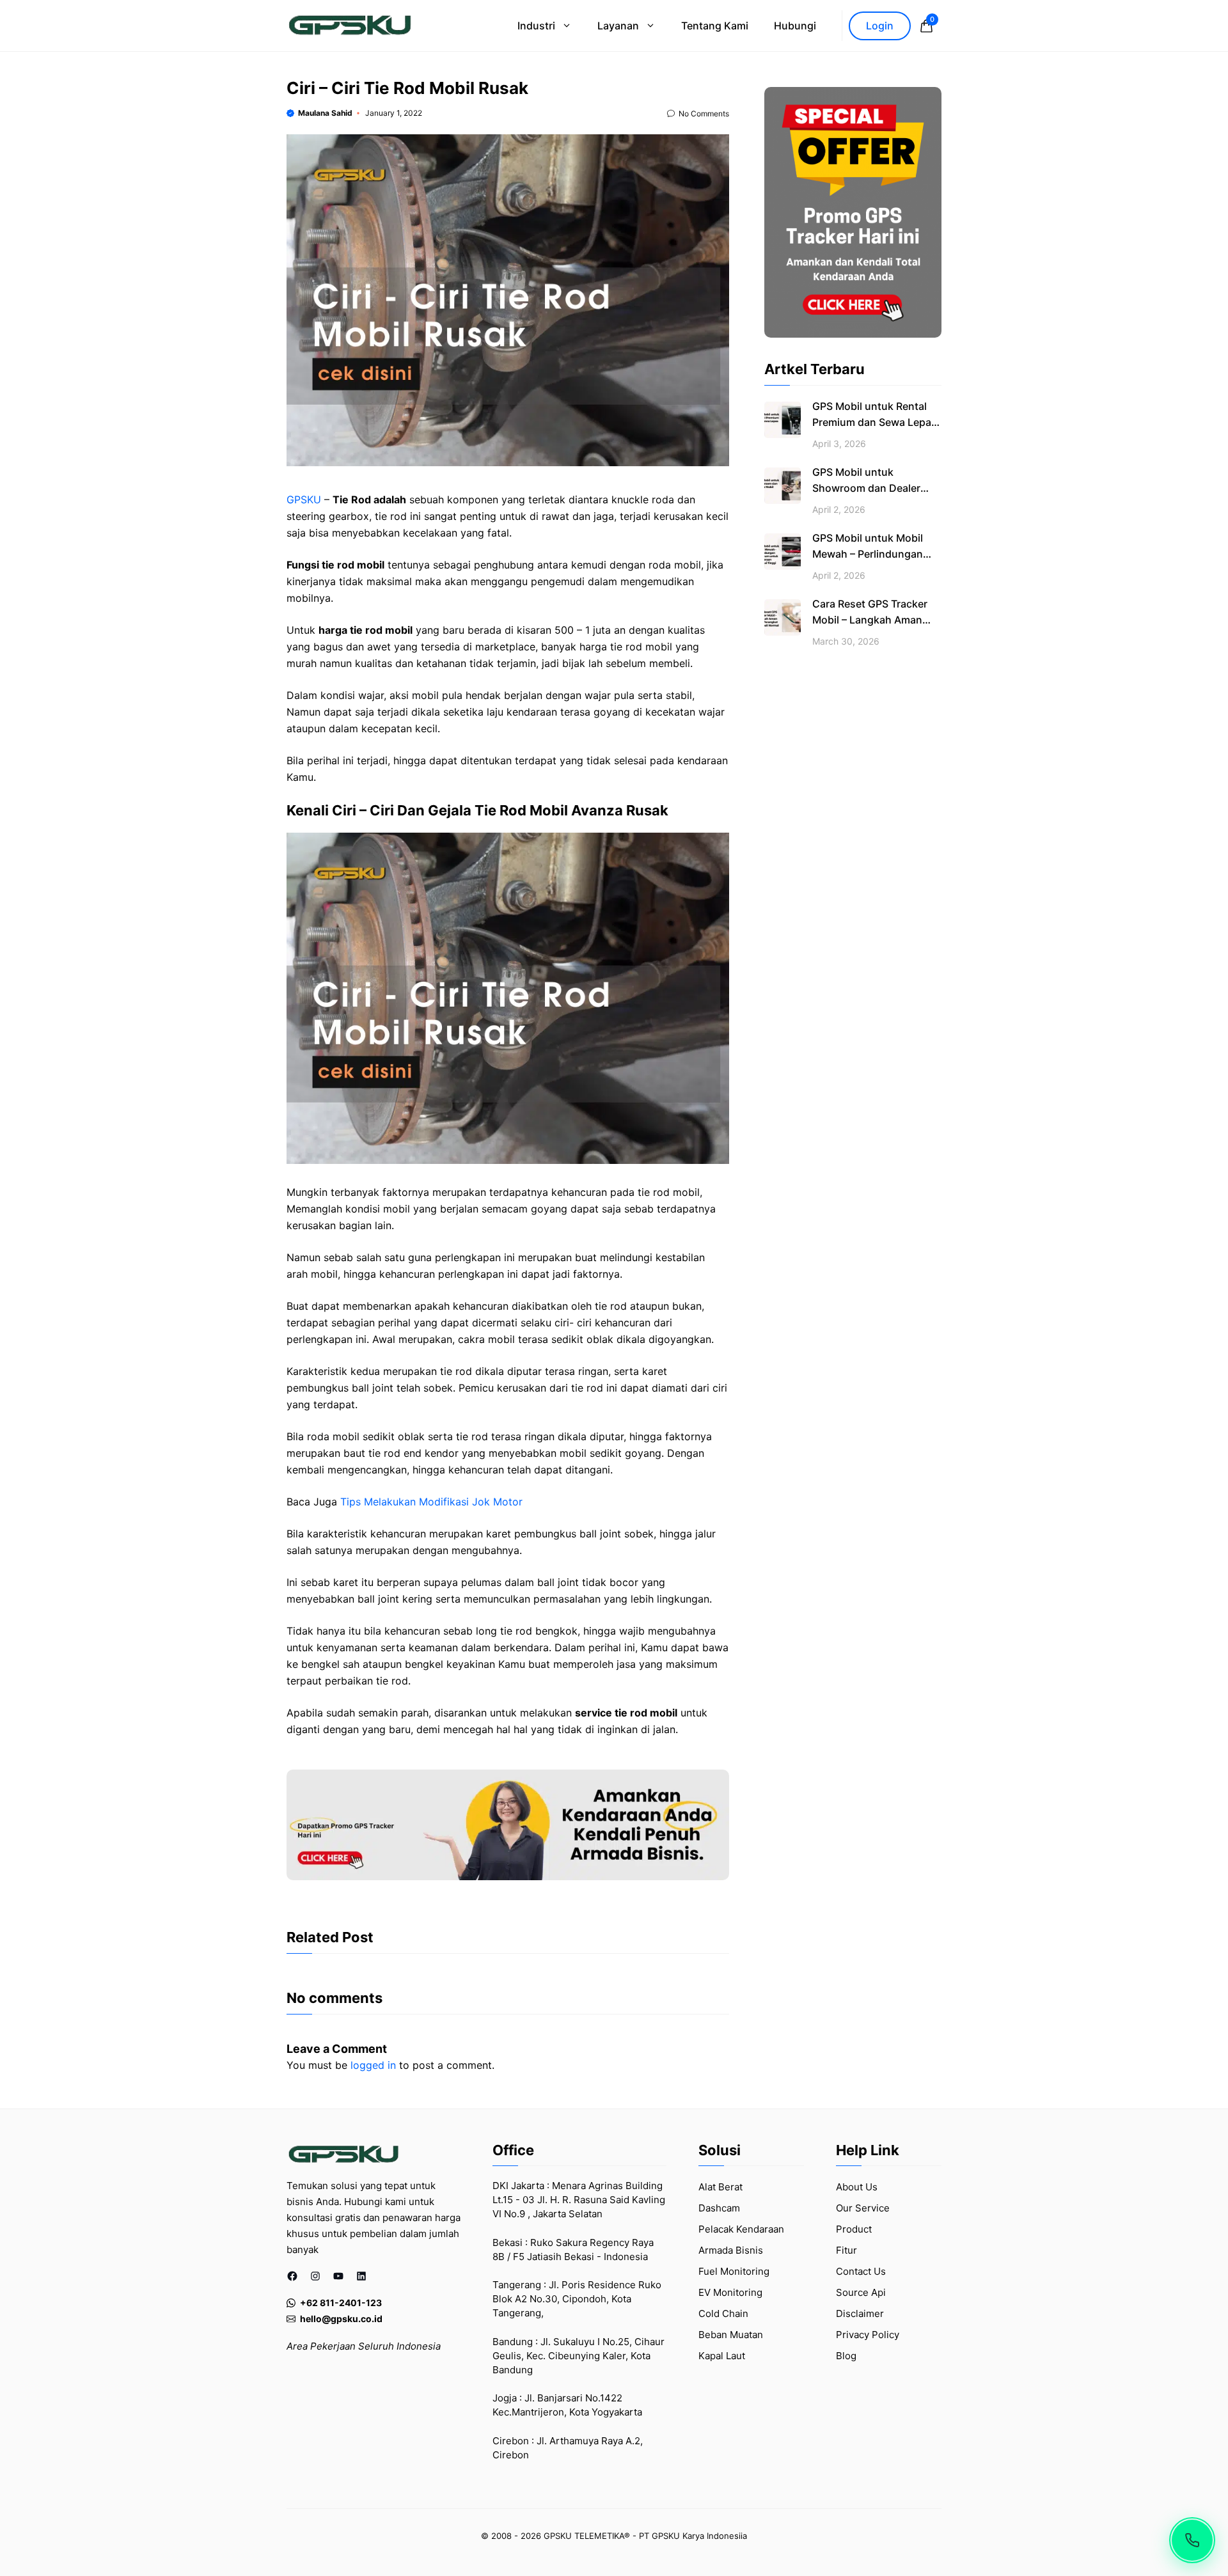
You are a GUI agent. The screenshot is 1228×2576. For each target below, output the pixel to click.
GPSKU (304, 499)
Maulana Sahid (325, 113)
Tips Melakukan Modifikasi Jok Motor (431, 1502)
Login (880, 26)
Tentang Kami (715, 26)
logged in (373, 2065)
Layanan (618, 26)
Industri (536, 26)
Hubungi (795, 26)
